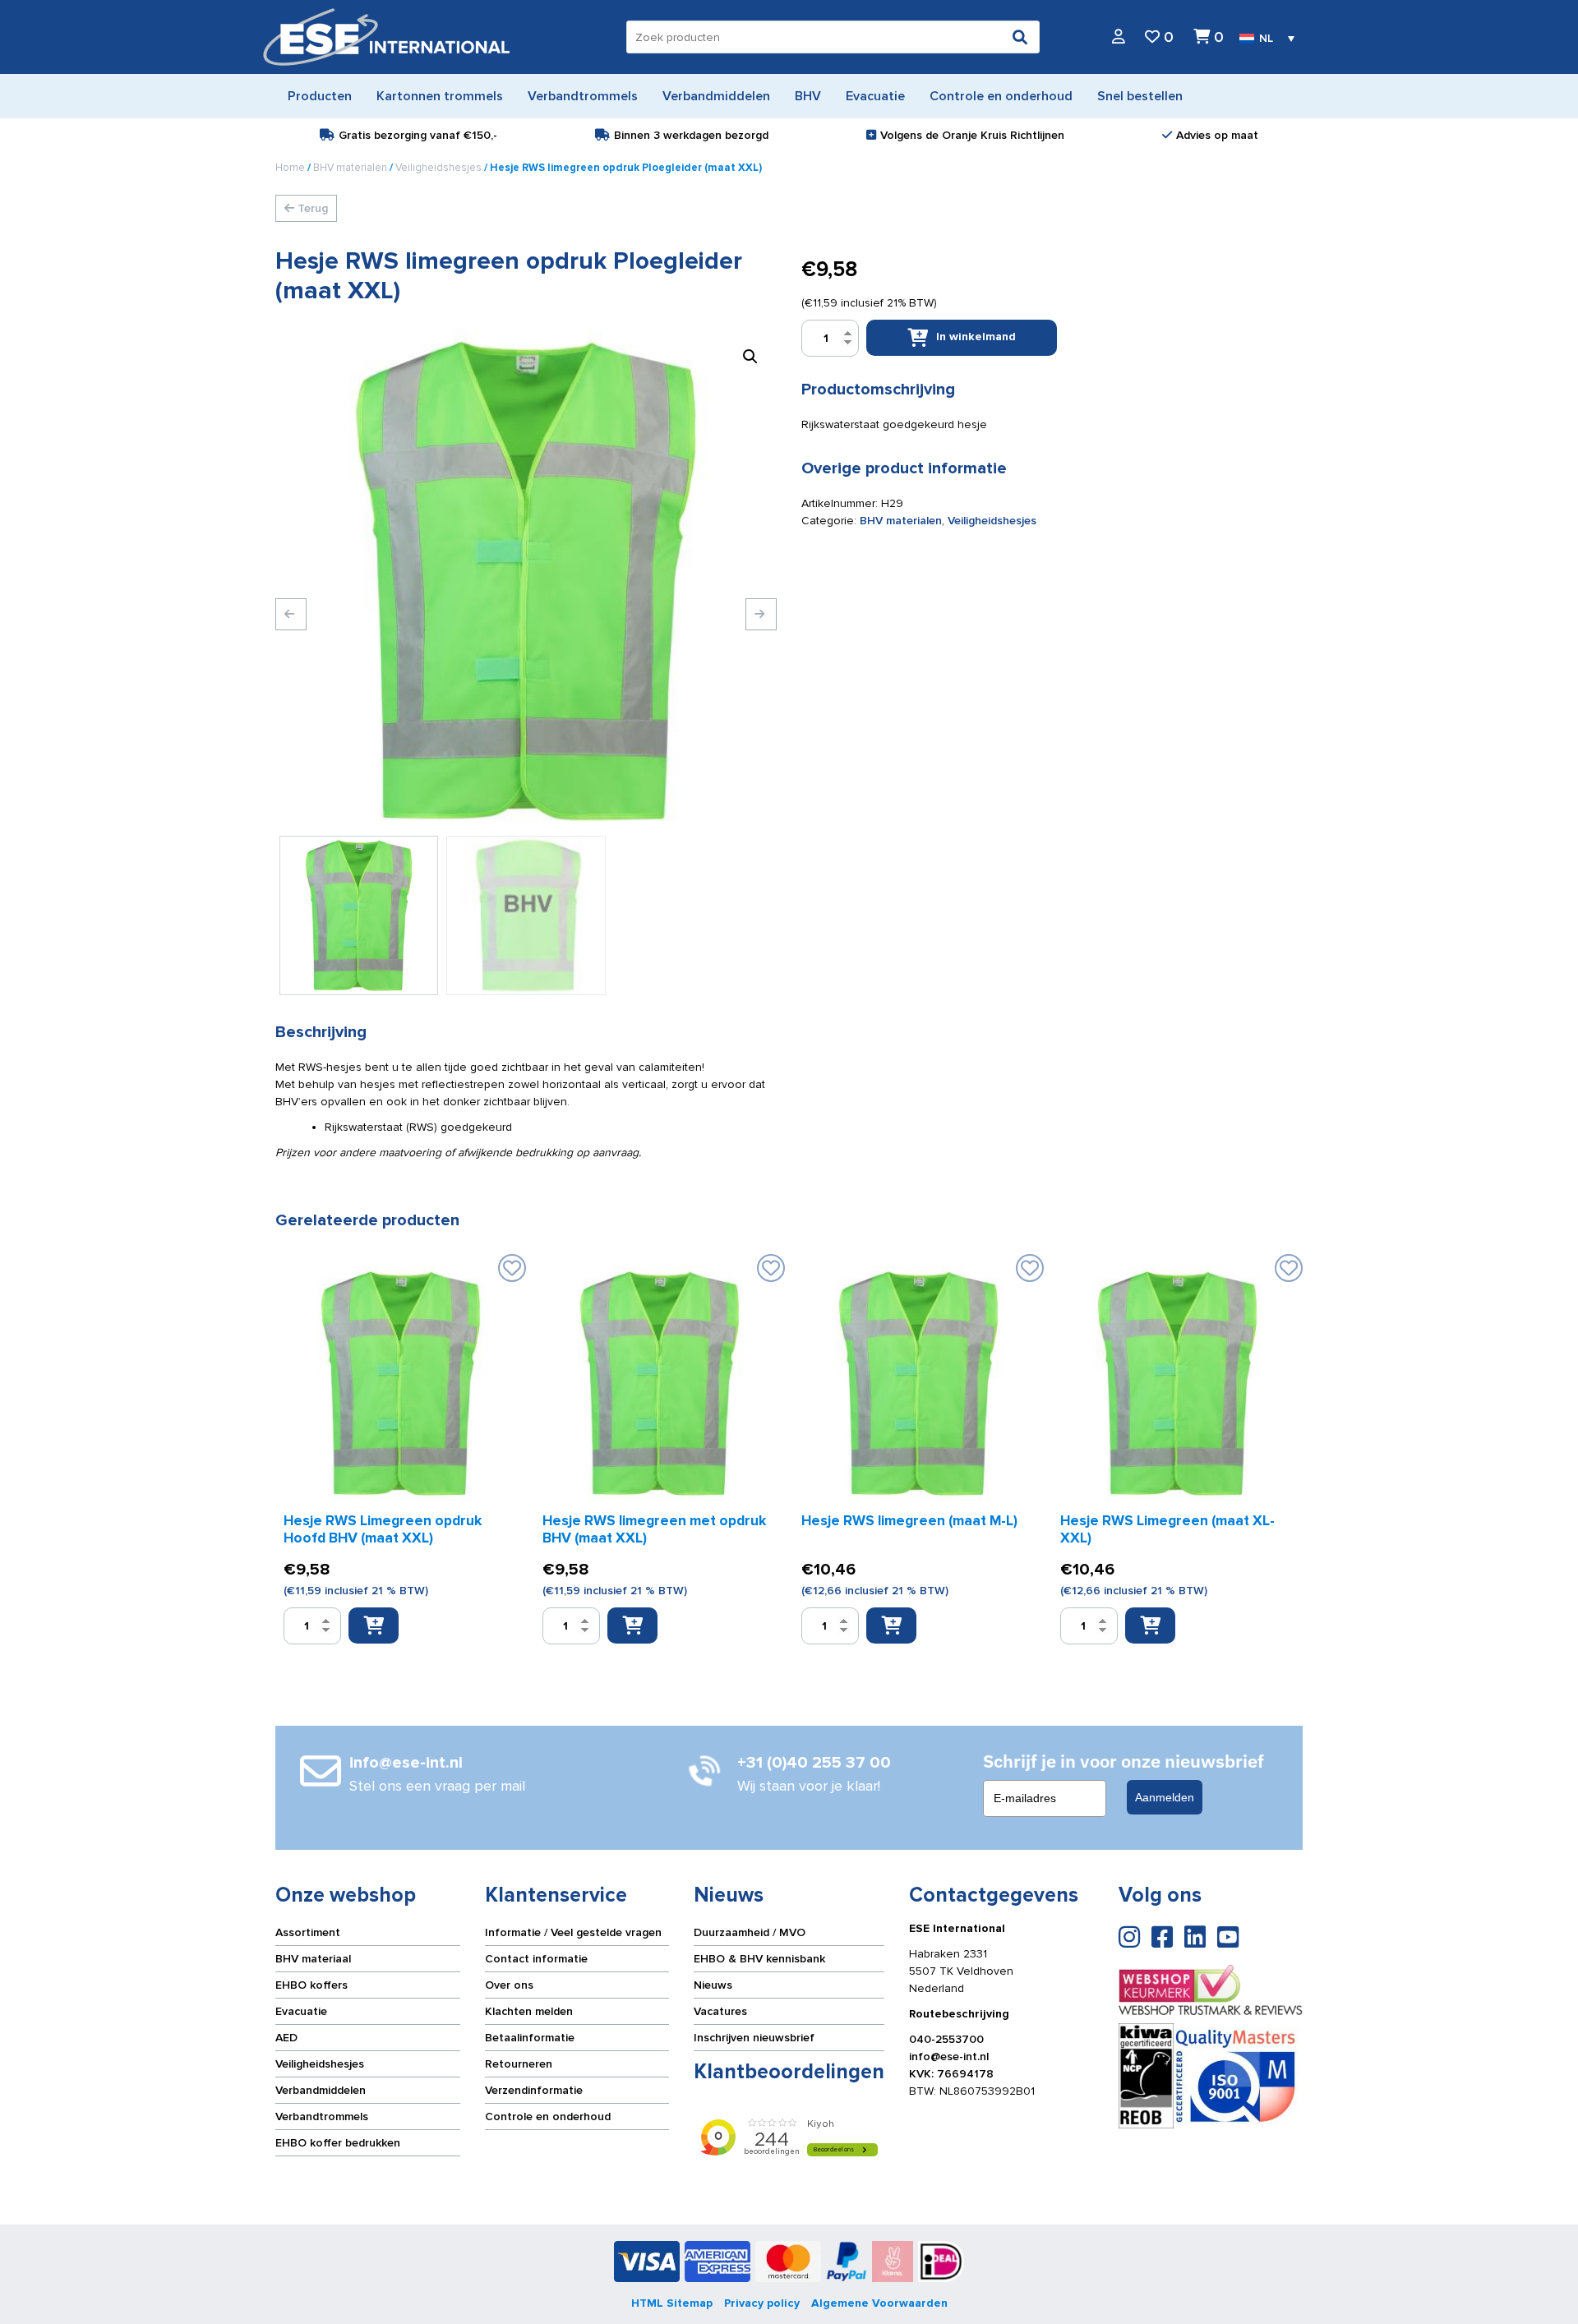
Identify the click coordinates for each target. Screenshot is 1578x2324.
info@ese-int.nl (949, 2057)
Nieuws (713, 1985)
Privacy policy (762, 2303)
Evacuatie (301, 2011)
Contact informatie (536, 1959)
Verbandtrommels (322, 2116)
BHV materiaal (313, 1959)
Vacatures (720, 2011)
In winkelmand (976, 337)
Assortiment (308, 1932)
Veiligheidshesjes (438, 168)
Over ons (509, 1985)
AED (286, 2038)
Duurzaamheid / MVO (750, 1932)
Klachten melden (529, 2011)
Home (290, 168)
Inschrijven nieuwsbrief (754, 2038)
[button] (750, 357)
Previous (291, 614)
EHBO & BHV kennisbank (759, 1959)
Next (761, 614)
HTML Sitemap (672, 2303)
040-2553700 (946, 2039)
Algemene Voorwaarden (879, 2303)
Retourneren (519, 2064)
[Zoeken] (1020, 37)
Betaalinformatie (530, 2038)
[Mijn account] (1119, 37)
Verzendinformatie (534, 2090)
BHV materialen (350, 168)
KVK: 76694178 (951, 2074)
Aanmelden (1165, 1797)
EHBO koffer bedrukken (338, 2143)
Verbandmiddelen (321, 2090)
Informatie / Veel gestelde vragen (573, 1932)
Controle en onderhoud (548, 2116)
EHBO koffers (311, 1985)
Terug (311, 208)
